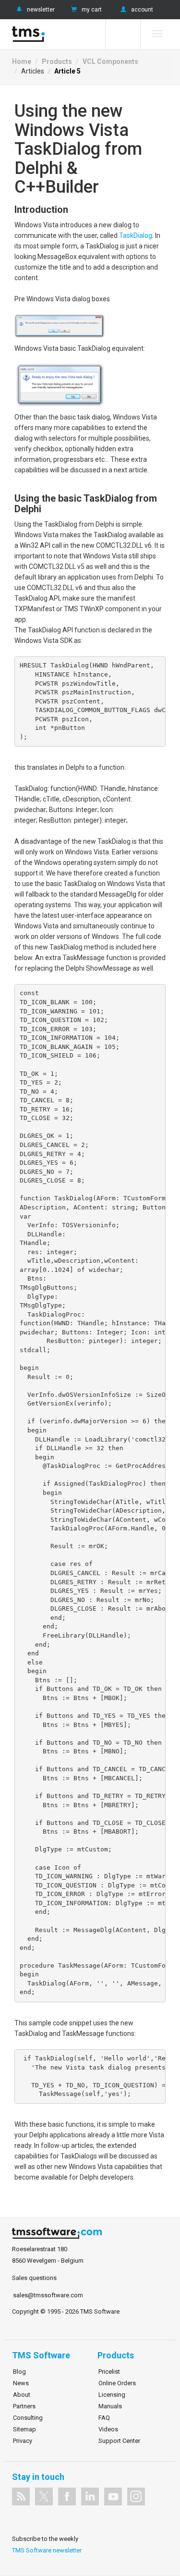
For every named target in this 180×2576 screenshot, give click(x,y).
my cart (92, 10)
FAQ (104, 2418)
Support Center (119, 2441)
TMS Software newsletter (47, 2550)
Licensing (112, 2395)
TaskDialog (136, 235)
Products (57, 62)
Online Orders (117, 2383)
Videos (108, 2429)
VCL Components (110, 62)
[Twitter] (44, 2496)
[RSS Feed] (21, 2496)
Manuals (110, 2406)
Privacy (23, 2441)
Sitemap (24, 2429)
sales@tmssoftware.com (48, 2295)
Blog (19, 2372)
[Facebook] (67, 2496)
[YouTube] (113, 2496)
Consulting (28, 2418)
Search (123, 34)
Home (22, 62)
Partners (24, 2406)
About (22, 2395)
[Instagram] (136, 2496)
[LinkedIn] (90, 2496)
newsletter (41, 10)
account (142, 10)
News (21, 2383)
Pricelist (109, 2372)
